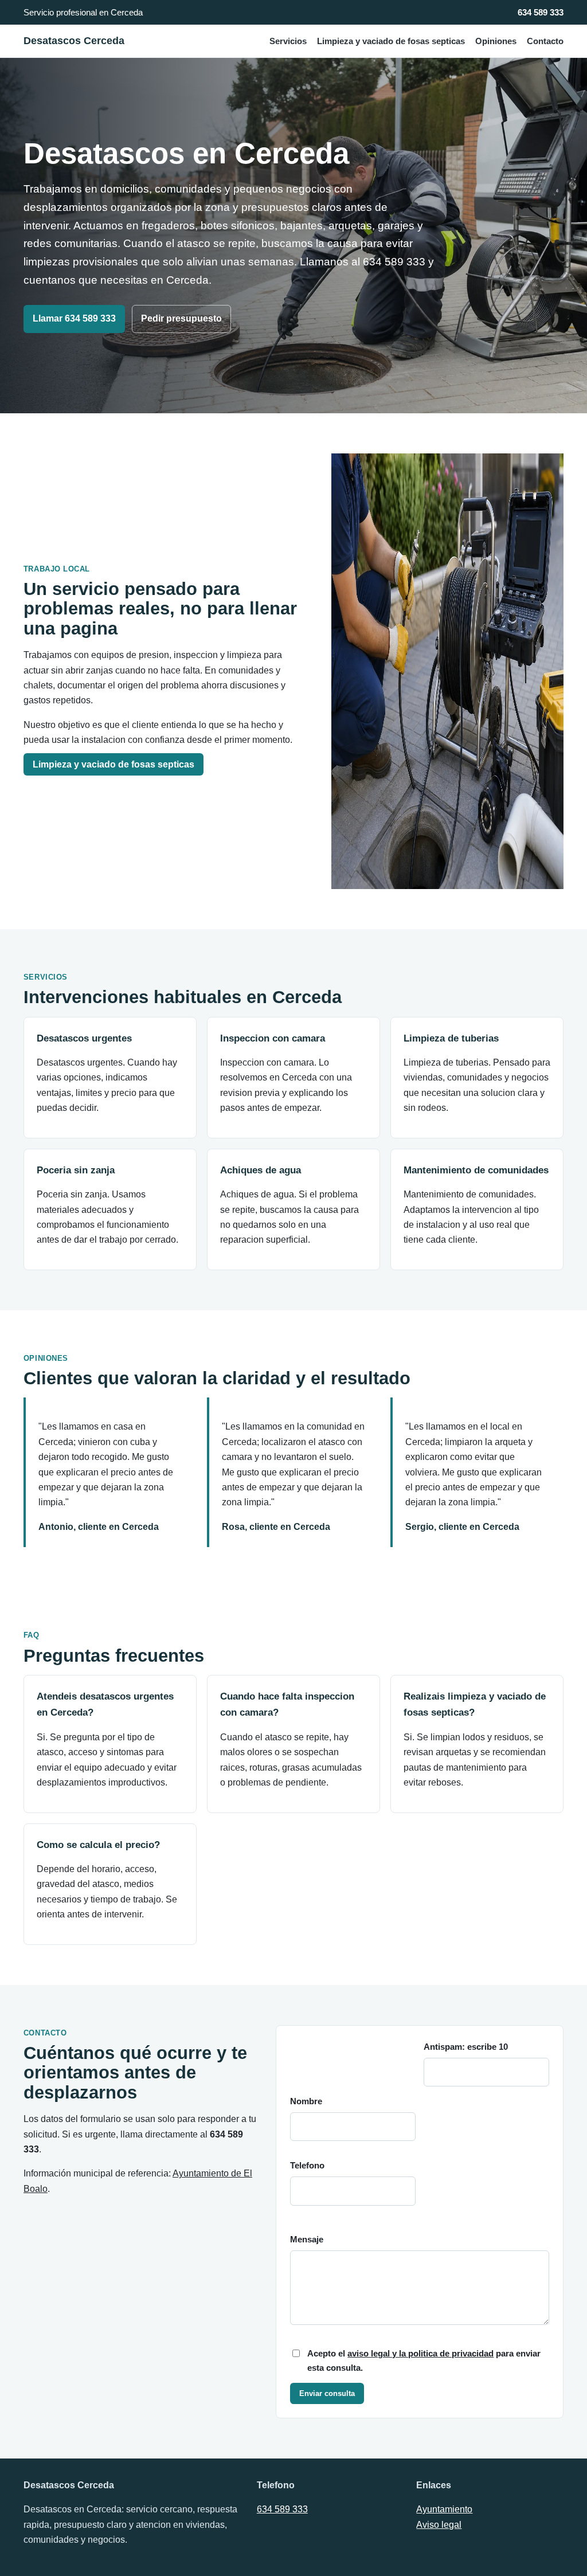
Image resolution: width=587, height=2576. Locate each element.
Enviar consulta (327, 2393)
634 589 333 (541, 12)
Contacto (545, 41)
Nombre (306, 2101)
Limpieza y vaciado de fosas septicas (391, 41)
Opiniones (496, 41)
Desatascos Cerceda (74, 41)
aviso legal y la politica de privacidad (420, 2354)
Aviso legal (439, 2525)
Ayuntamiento (444, 2509)
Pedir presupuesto (181, 318)
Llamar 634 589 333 (74, 318)
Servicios (288, 41)
